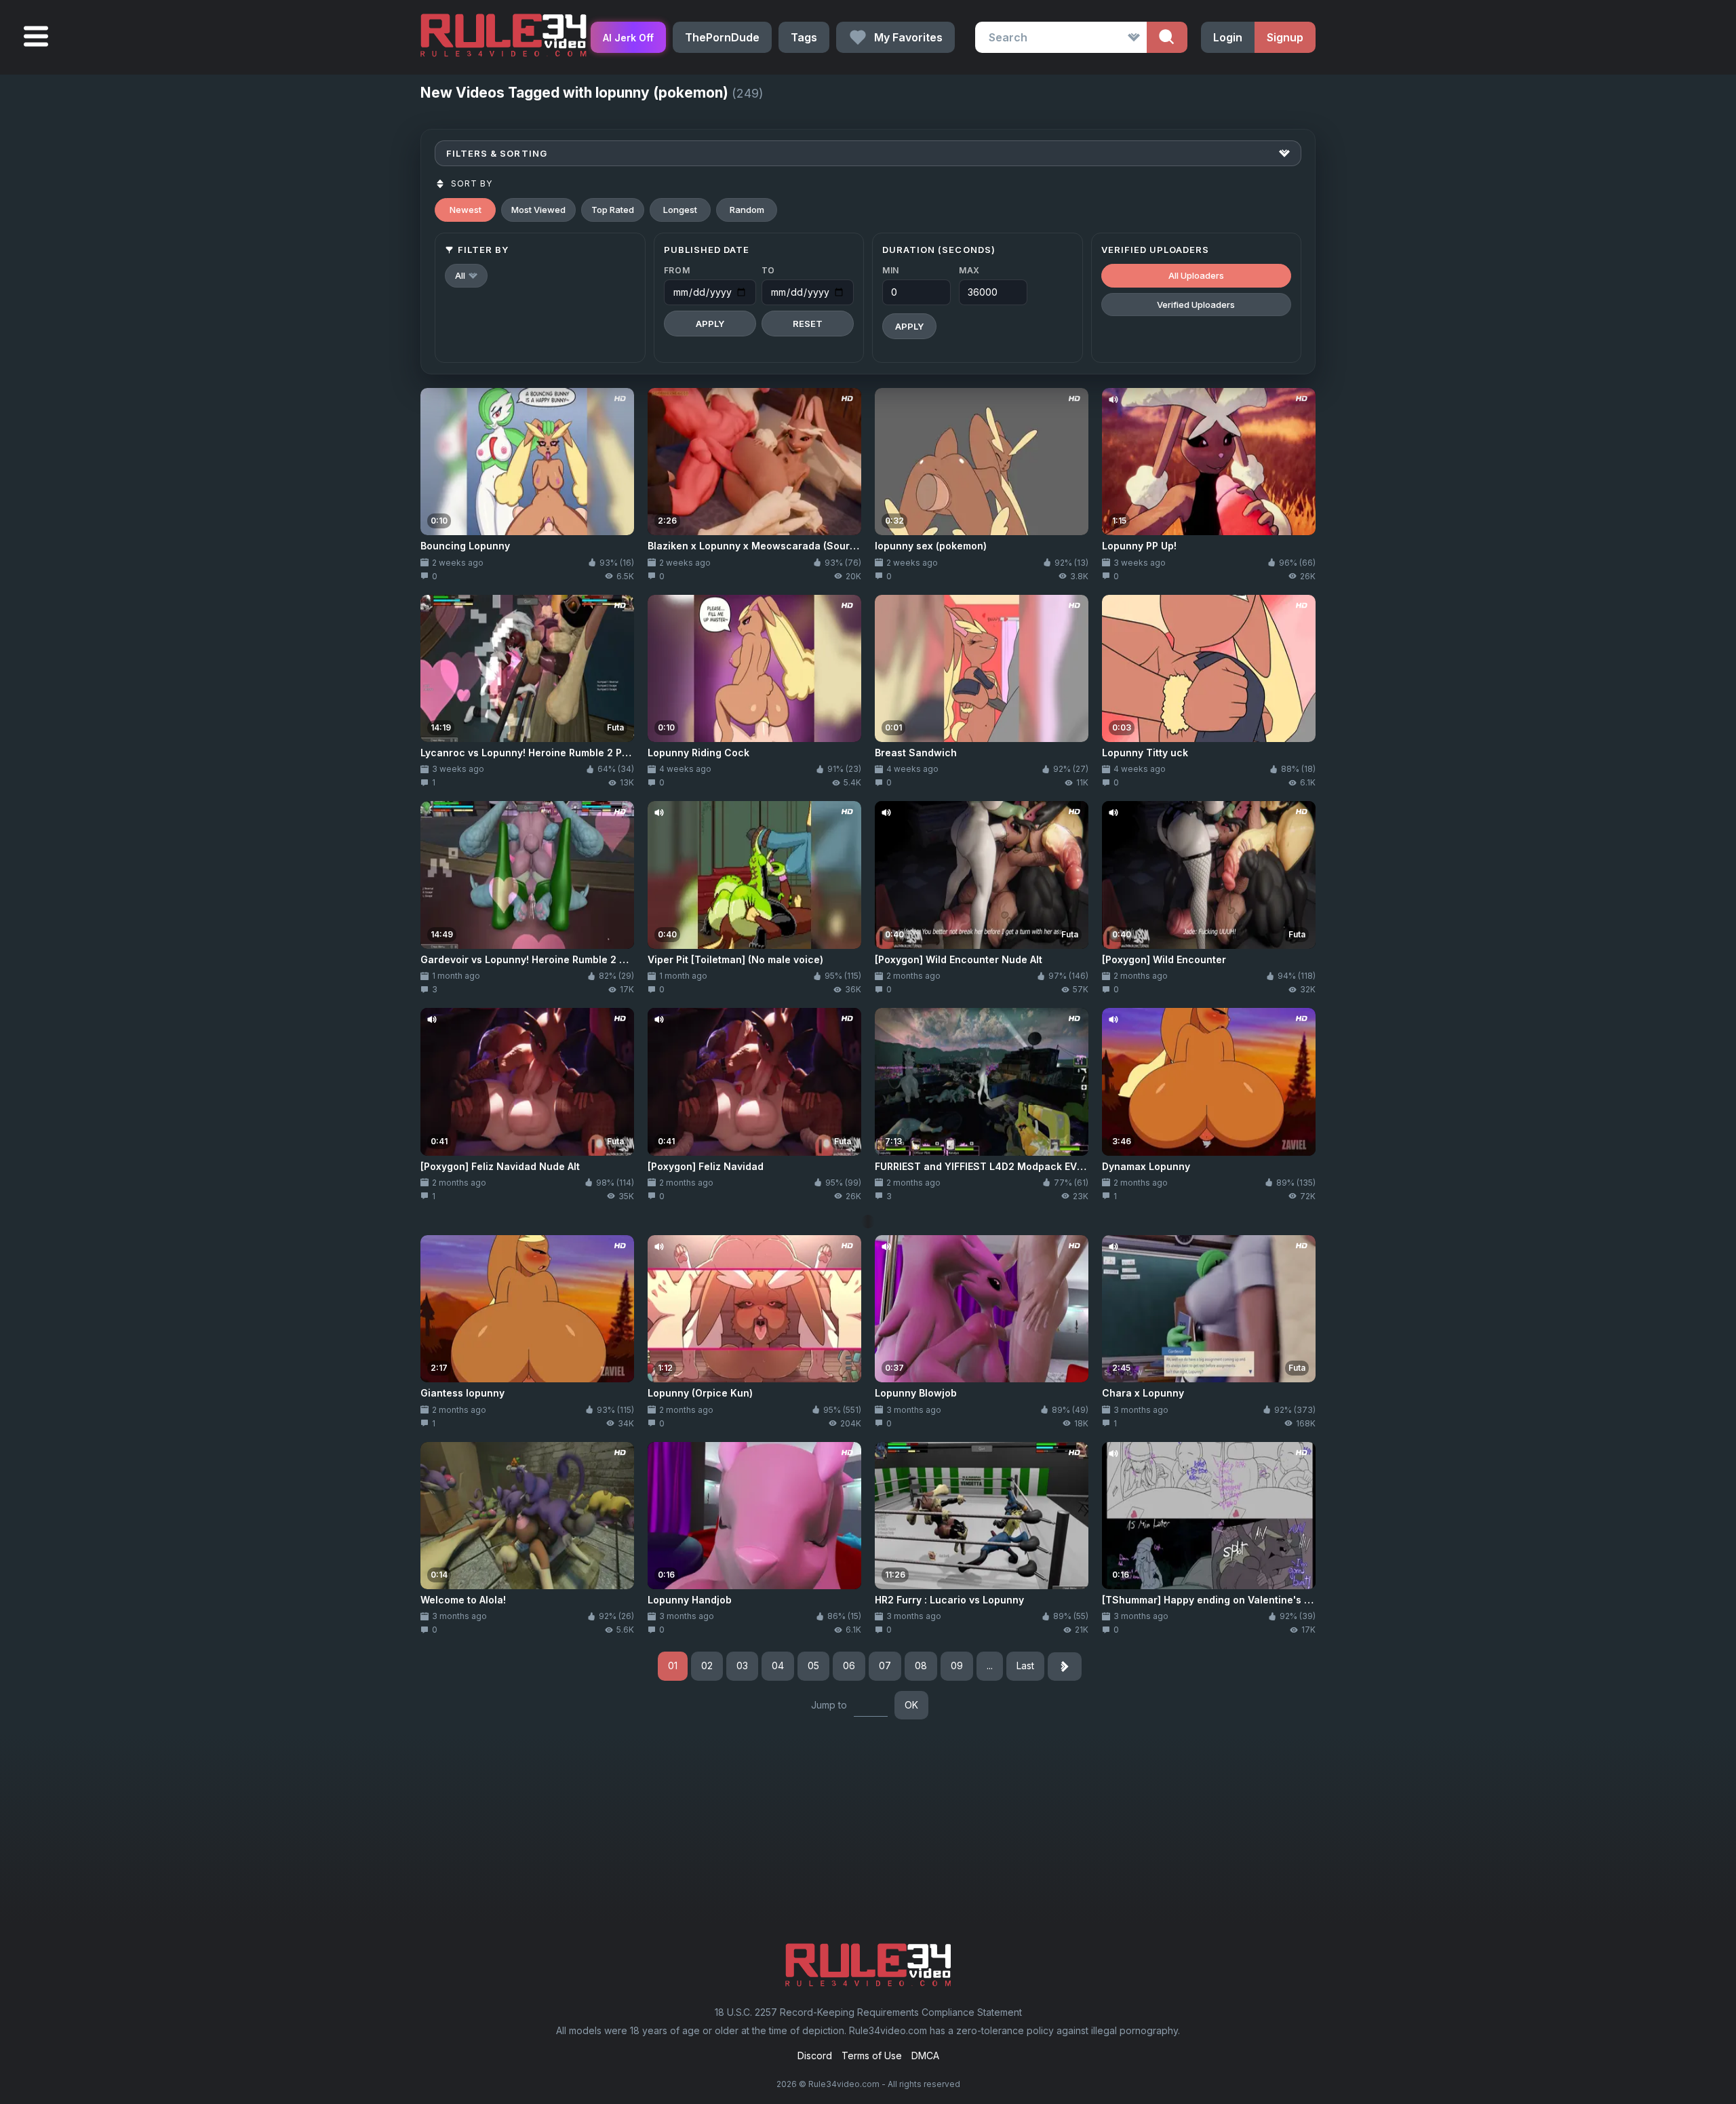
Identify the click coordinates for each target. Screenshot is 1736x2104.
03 (742, 1665)
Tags (804, 37)
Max (969, 270)
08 (921, 1665)
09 (957, 1665)
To (768, 270)
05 (813, 1665)
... (990, 1665)
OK (911, 1705)
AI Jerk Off (628, 38)
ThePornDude (722, 37)
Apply (710, 324)
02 (707, 1665)
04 (778, 1665)
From (677, 270)
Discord (815, 2056)
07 (885, 1665)
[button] (466, 276)
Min (891, 270)
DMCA (925, 2056)
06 (849, 1665)
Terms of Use (872, 2056)
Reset (808, 324)
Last (1025, 1665)
